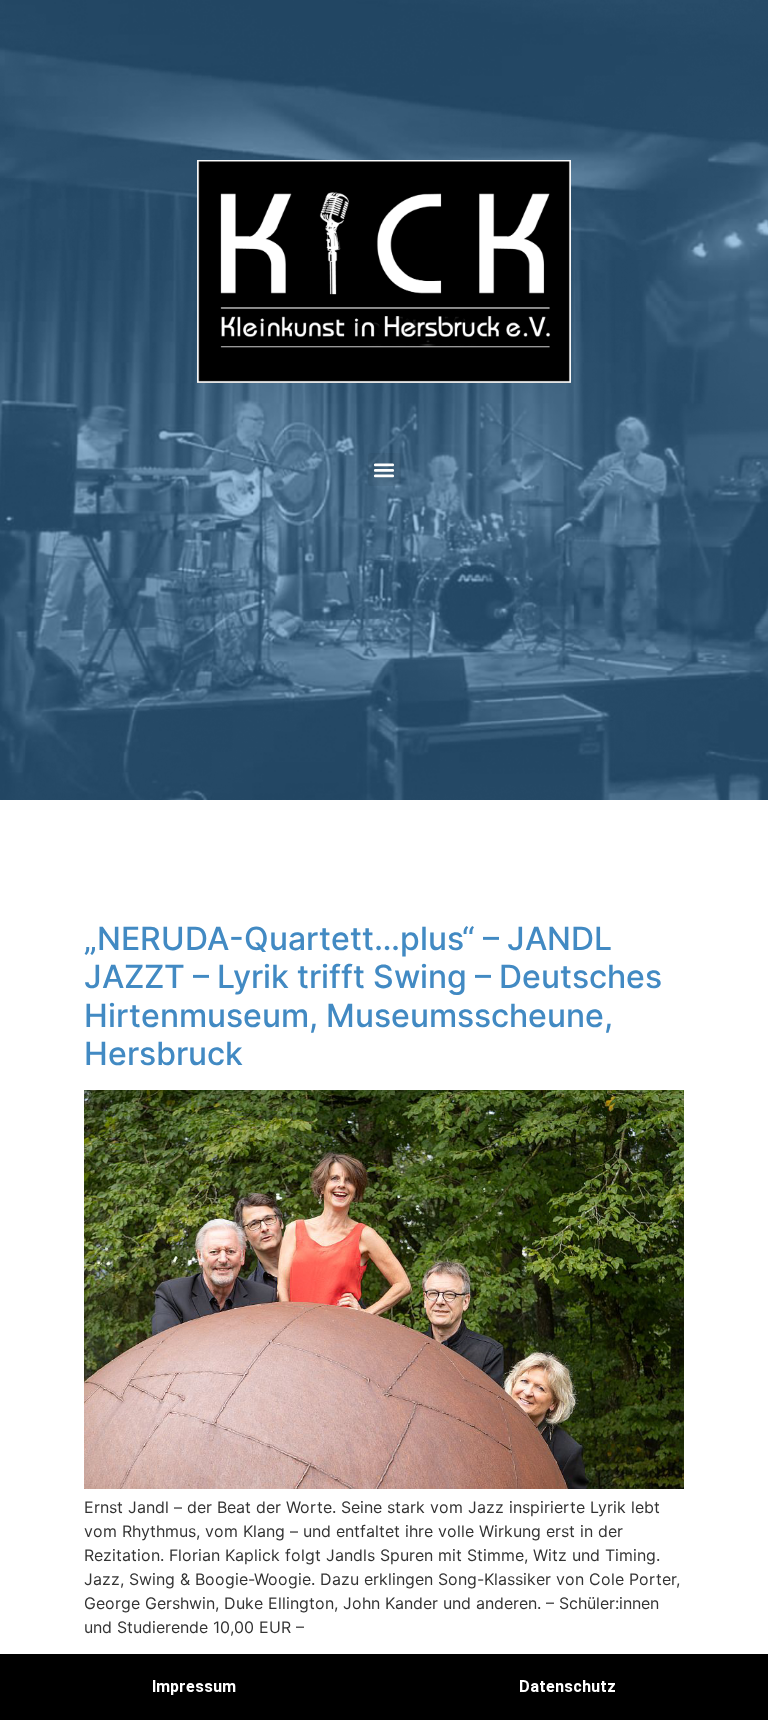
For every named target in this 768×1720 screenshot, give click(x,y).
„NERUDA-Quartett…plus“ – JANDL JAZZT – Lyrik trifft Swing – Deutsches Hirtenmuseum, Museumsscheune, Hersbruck (373, 996)
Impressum (194, 1686)
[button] (384, 469)
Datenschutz (567, 1686)
